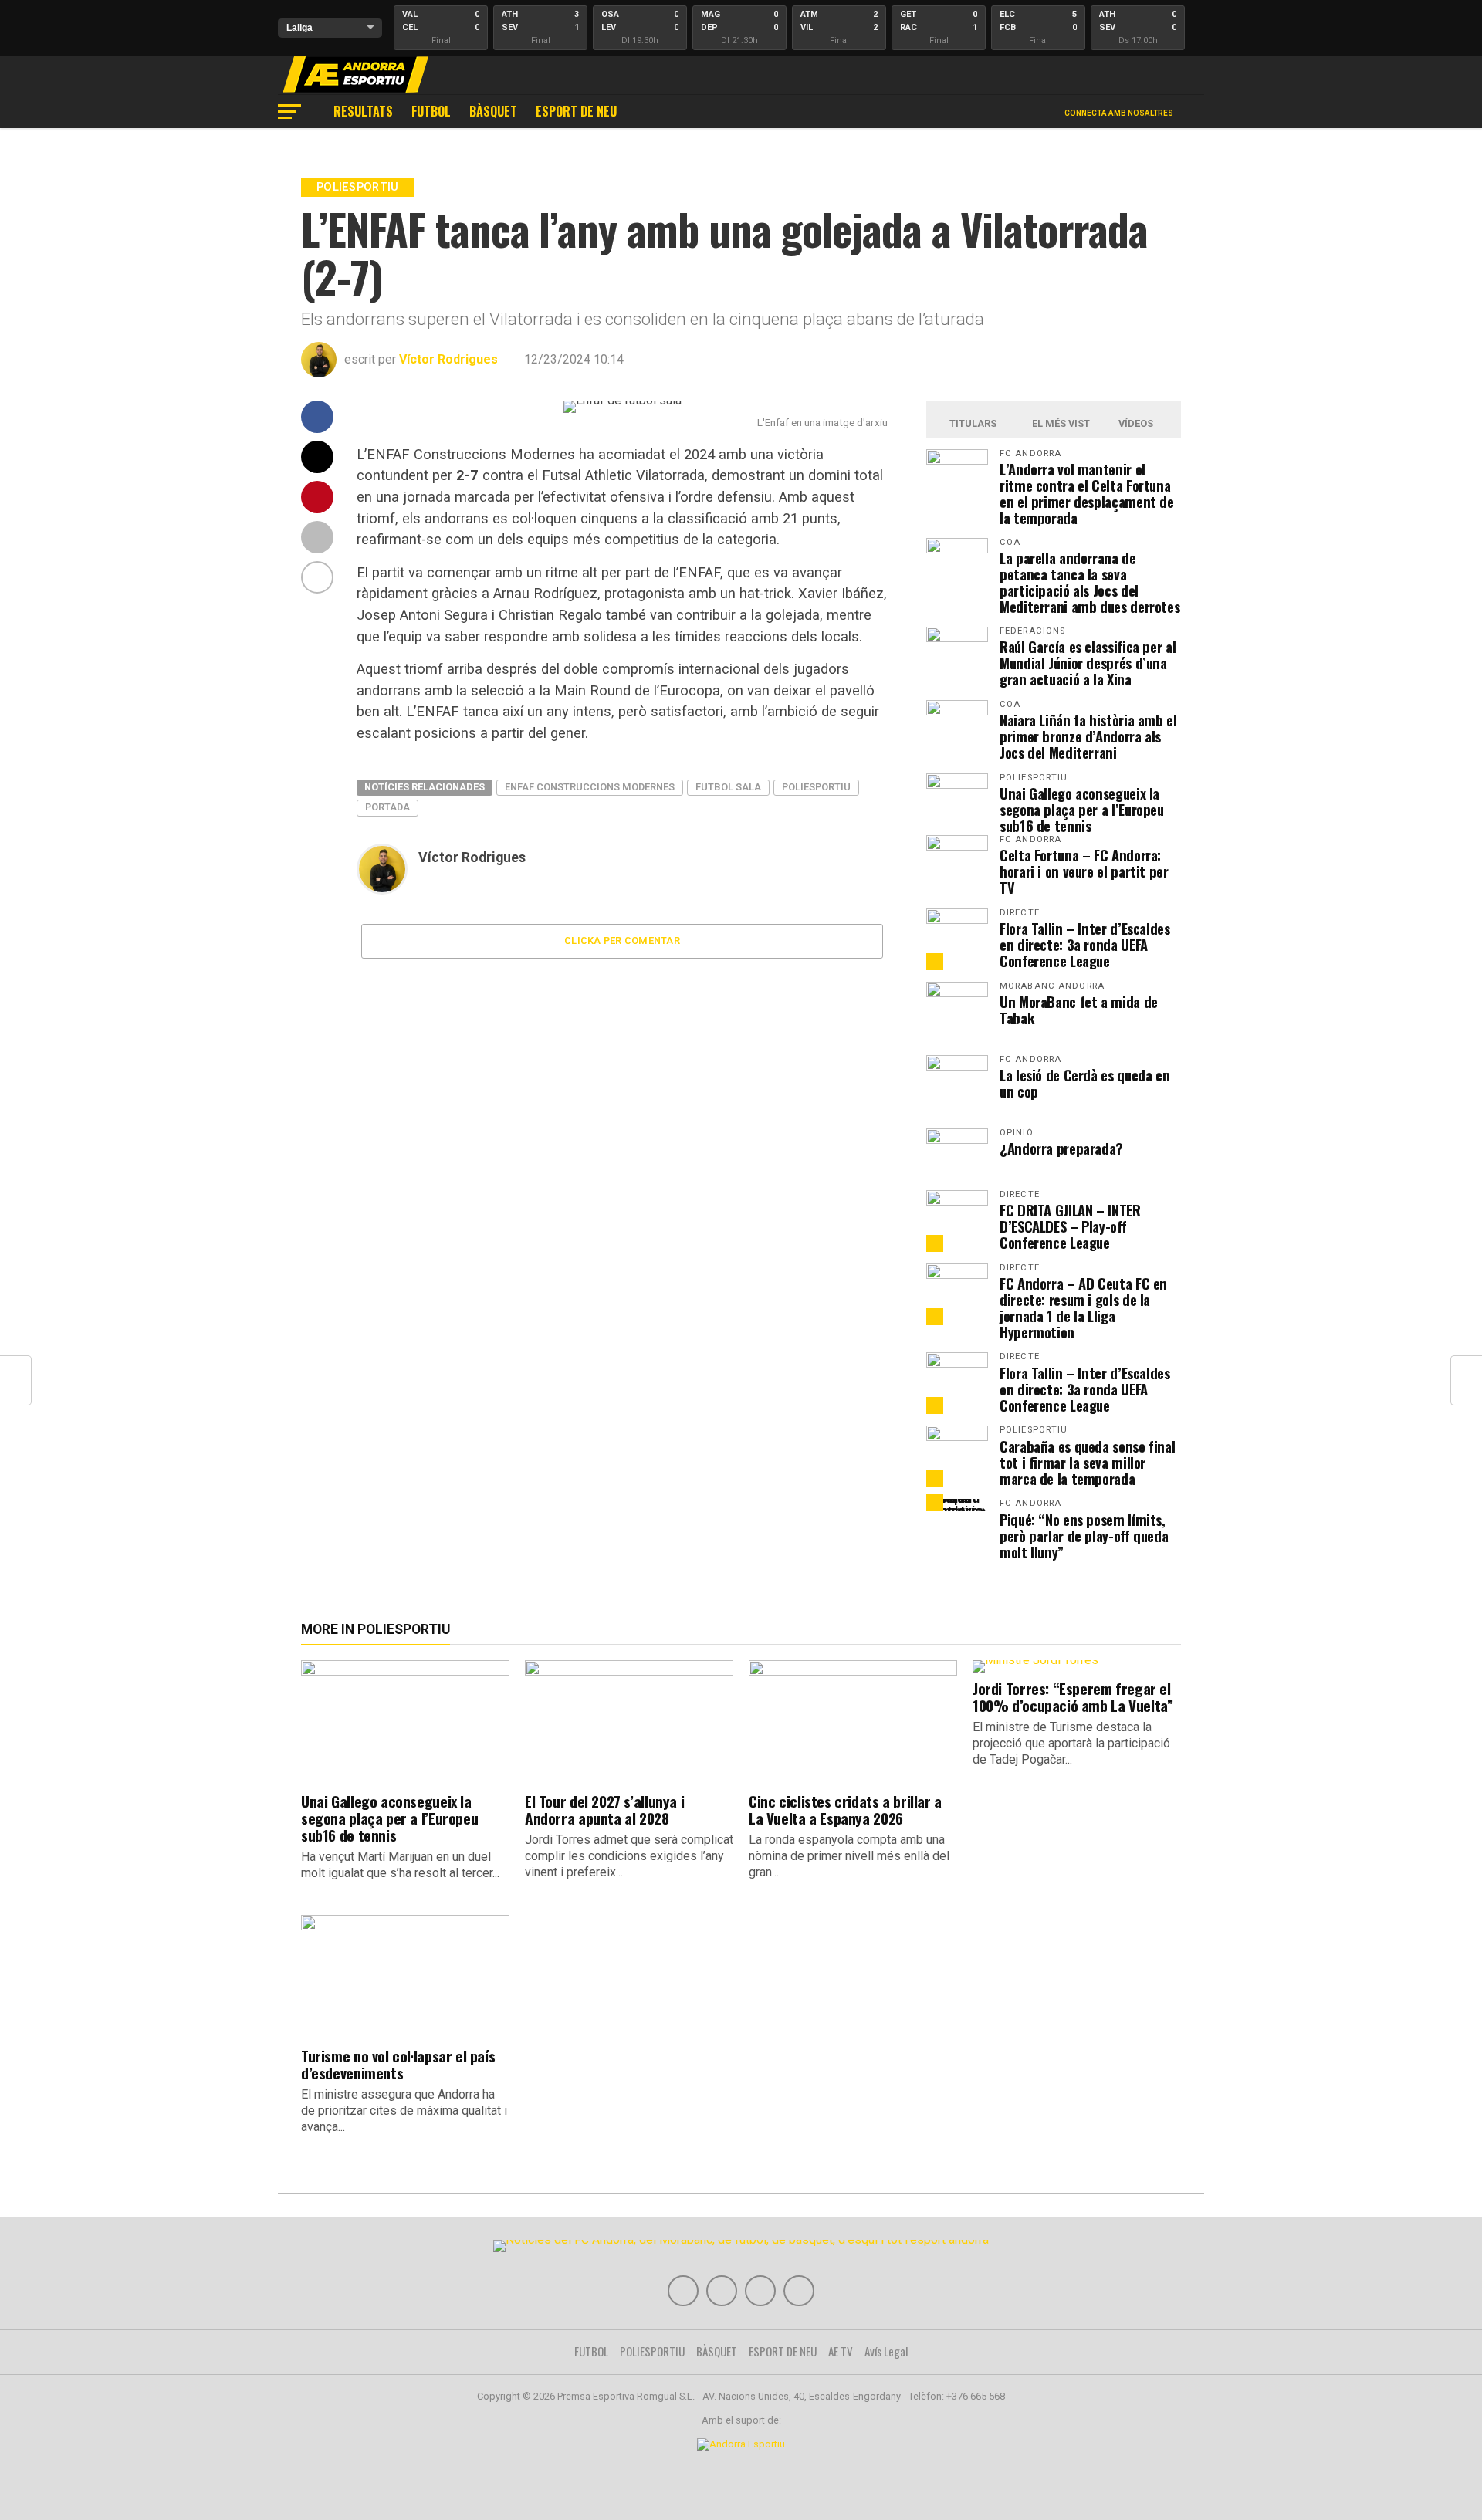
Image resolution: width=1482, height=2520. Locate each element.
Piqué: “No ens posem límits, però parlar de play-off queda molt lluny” (1084, 1536)
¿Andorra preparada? (1061, 1148)
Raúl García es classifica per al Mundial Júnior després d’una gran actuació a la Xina (1088, 663)
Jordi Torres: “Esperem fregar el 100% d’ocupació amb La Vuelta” (1073, 1697)
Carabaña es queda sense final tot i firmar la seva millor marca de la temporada (1087, 1462)
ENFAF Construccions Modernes (590, 787)
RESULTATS (363, 111)
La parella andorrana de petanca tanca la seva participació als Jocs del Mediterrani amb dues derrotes (1090, 582)
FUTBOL (431, 111)
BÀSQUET (493, 111)
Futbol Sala (728, 787)
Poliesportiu (816, 787)
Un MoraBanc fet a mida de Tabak (1079, 1010)
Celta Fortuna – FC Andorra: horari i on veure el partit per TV (1084, 871)
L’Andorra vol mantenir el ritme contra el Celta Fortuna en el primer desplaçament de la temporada (1087, 493)
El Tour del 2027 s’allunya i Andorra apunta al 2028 (604, 1810)
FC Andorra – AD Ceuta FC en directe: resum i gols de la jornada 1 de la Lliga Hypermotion (1083, 1307)
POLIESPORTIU (652, 2351)
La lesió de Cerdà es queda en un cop (1084, 1083)
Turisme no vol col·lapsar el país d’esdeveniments (398, 2064)
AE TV (841, 2351)
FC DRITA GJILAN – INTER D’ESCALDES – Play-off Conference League (1070, 1226)
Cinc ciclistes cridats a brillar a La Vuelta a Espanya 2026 (845, 1810)
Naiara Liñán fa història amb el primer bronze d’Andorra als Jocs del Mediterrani (1088, 736)
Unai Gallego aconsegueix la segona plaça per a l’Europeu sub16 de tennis (1082, 809)
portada (387, 807)
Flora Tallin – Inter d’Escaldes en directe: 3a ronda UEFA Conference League (1085, 944)
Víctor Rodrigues (448, 359)
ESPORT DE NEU (576, 111)
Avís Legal (886, 2351)
